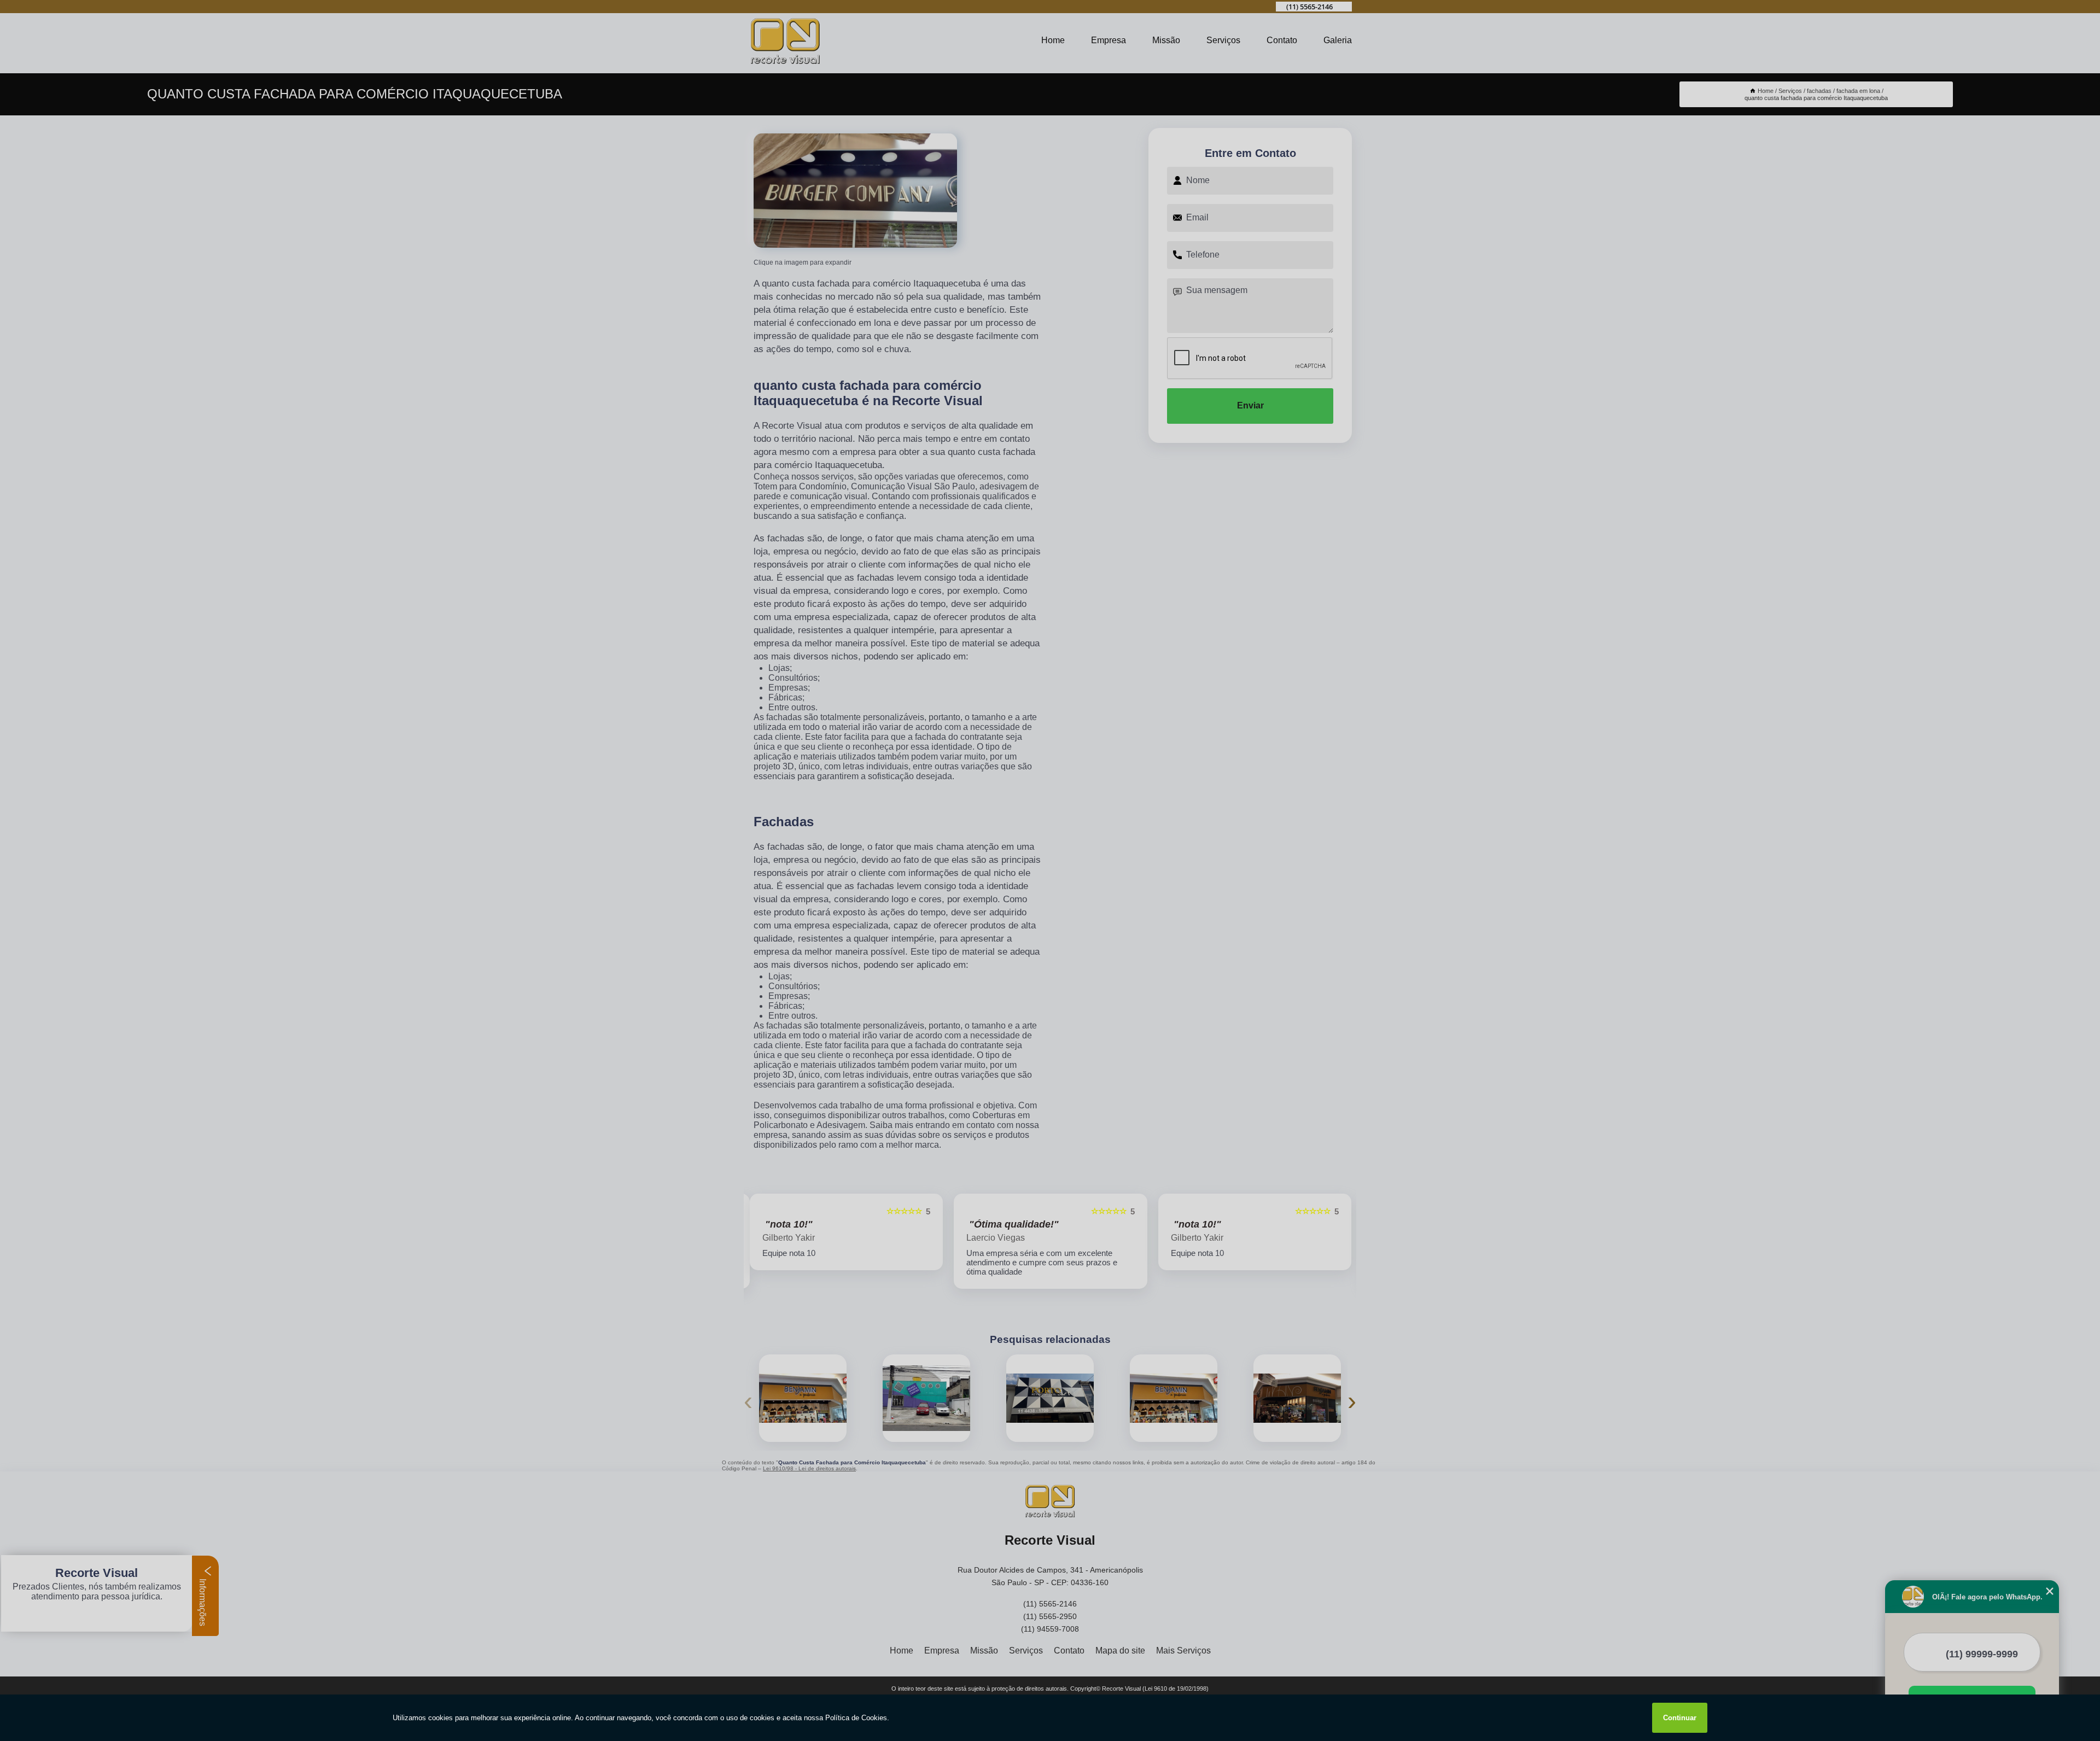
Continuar (1680, 1718)
